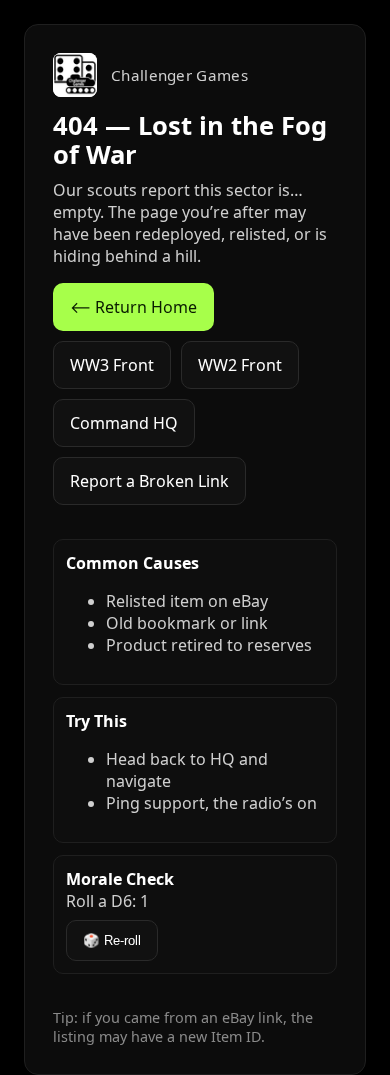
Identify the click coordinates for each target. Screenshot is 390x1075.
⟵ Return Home (133, 307)
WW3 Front (112, 365)
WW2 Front (240, 365)
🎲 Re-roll (112, 940)
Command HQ (124, 423)
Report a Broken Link (149, 481)
